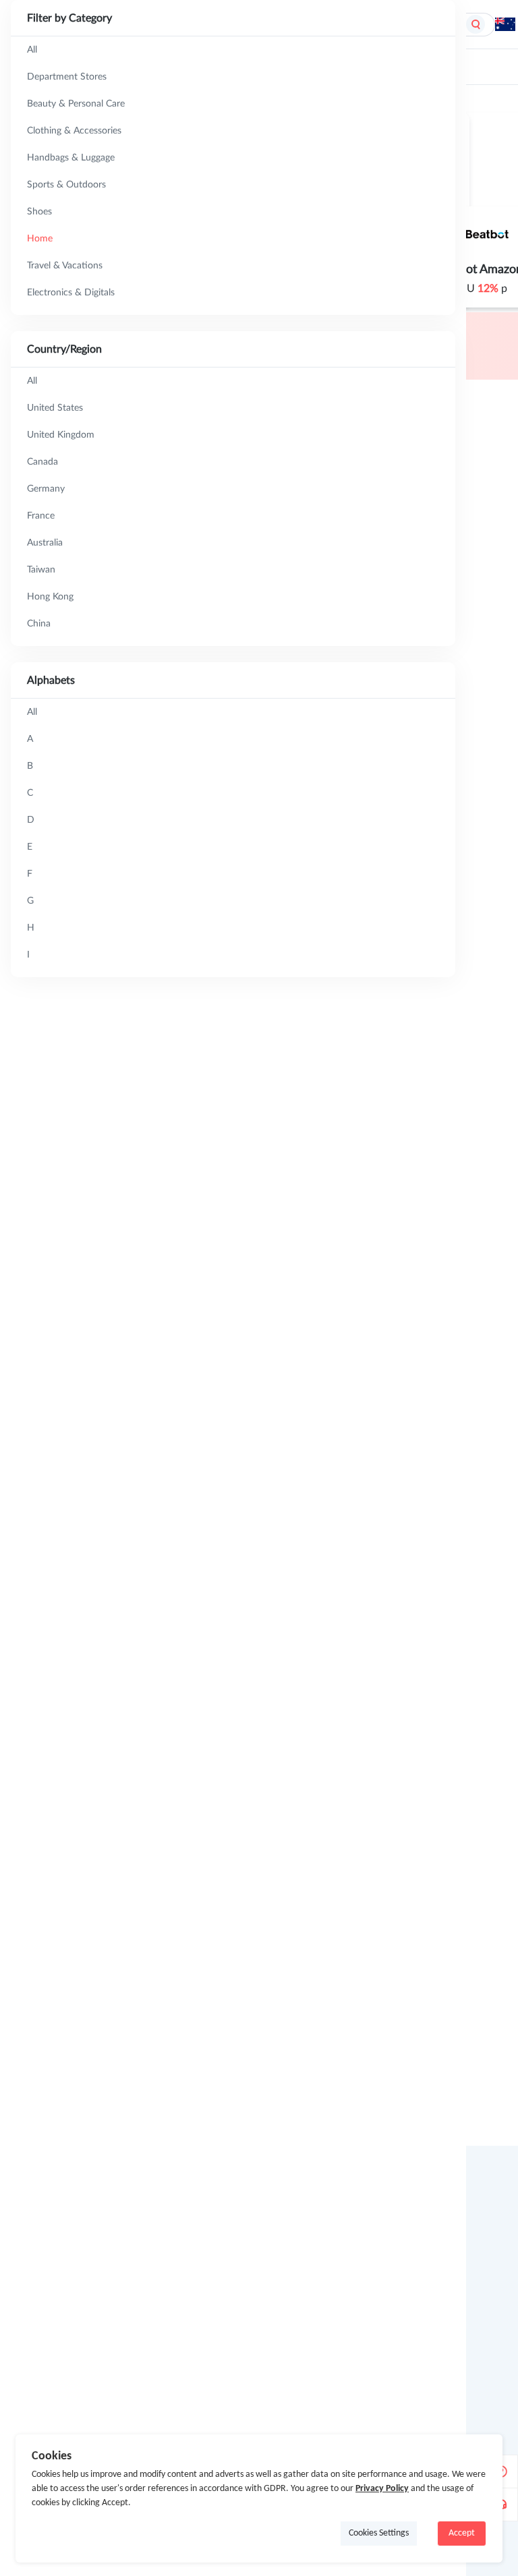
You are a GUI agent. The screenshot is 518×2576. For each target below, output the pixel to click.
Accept (462, 2533)
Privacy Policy (382, 2489)
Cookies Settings (379, 2533)
